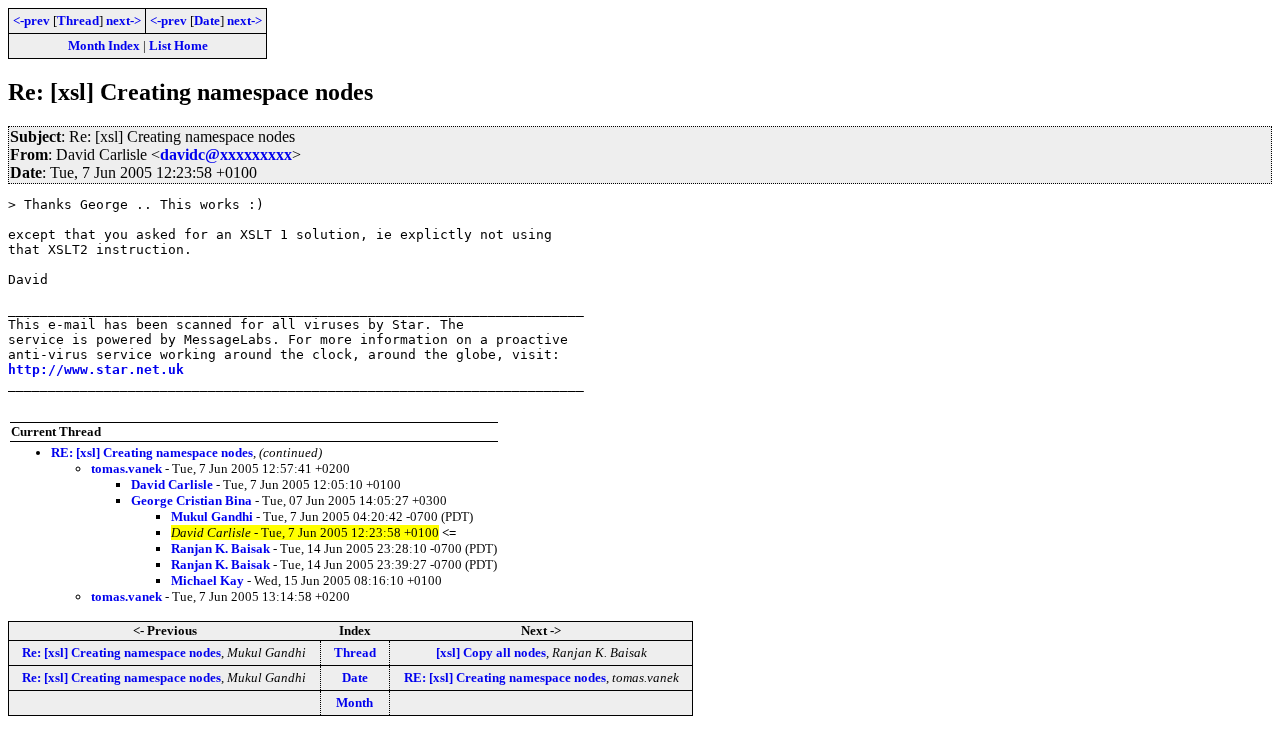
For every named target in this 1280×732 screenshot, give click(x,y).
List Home (178, 45)
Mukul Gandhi (212, 516)
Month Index (104, 45)
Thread (78, 20)
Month (354, 702)
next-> (123, 20)
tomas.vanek (126, 468)
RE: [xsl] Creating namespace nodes (152, 452)
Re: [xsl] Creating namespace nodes (121, 652)
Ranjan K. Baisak (220, 548)
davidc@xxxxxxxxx (226, 154)
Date (207, 20)
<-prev (31, 20)
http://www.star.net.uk (96, 369)
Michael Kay (207, 580)
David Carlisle (172, 484)
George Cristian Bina (191, 500)
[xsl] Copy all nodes (491, 652)
